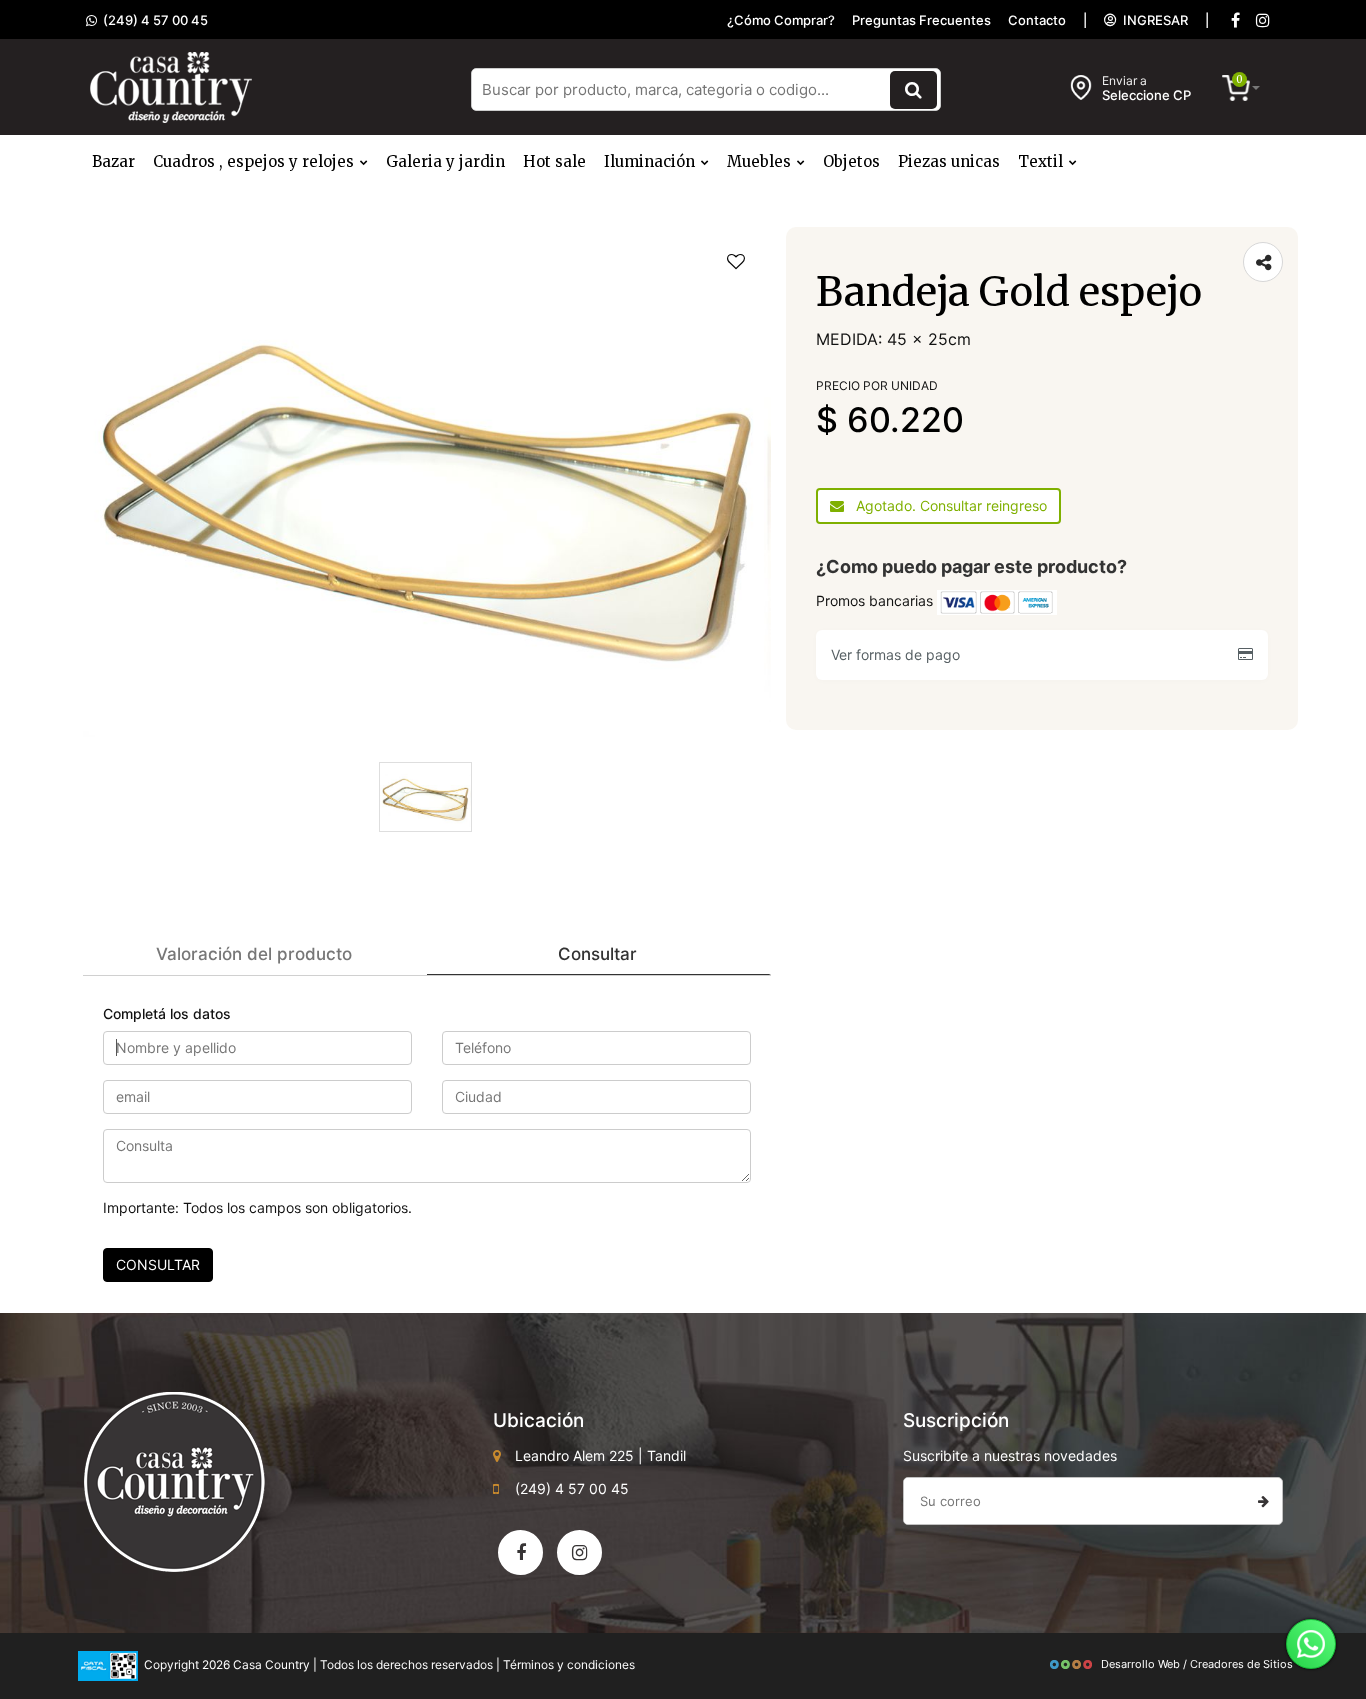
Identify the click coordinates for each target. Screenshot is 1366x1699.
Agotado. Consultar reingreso (945, 505)
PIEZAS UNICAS (949, 161)
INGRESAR (1152, 20)
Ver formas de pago (899, 654)
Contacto (1037, 20)
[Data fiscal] (108, 1664)
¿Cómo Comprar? (781, 20)
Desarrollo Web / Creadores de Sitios (1197, 1664)
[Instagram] (579, 1552)
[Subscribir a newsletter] (1263, 1501)
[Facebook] (1235, 20)
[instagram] (1263, 20)
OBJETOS (851, 161)
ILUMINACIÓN (651, 161)
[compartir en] (1263, 262)
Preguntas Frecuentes (921, 20)
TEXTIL (1042, 161)
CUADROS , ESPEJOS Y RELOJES (255, 161)
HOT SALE (554, 161)
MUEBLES (761, 161)
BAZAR (113, 161)
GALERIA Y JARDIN (445, 161)
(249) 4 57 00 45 (152, 20)
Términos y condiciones (569, 1664)
